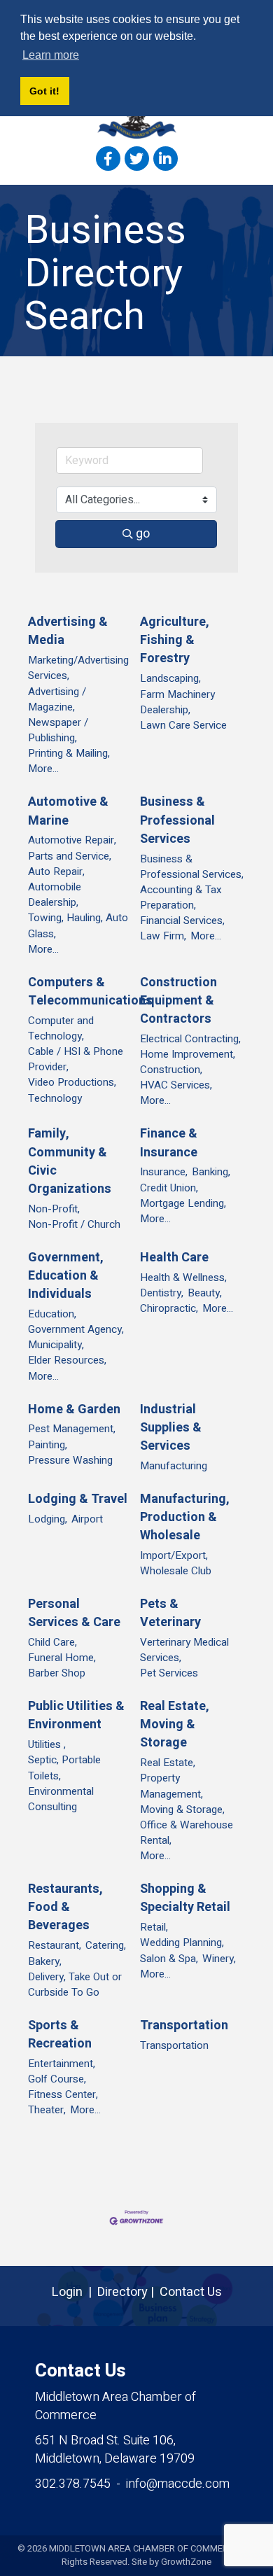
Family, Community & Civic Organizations (70, 1161)
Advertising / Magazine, (57, 699)
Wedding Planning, (182, 1942)
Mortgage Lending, (183, 1203)
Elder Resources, (67, 1360)
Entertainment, (62, 2064)
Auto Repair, (56, 871)
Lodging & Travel (78, 1499)
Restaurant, (55, 1945)
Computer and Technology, (61, 1028)
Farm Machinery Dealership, (177, 702)
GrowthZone (186, 2562)
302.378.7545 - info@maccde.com (132, 2484)
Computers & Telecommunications (90, 992)
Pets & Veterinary (170, 1613)
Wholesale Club (176, 1571)
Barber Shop (57, 1673)
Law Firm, (163, 936)
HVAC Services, (176, 1085)
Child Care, (52, 1642)
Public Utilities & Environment (76, 1716)
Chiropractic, (169, 1308)
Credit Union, (169, 1188)
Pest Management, (72, 1429)
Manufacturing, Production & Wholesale (185, 1518)
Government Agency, (76, 1329)
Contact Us (191, 2292)
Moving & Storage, (182, 1809)
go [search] (143, 534)
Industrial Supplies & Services (171, 1428)
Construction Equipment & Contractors (178, 1001)
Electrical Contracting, (190, 1039)
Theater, (47, 2110)
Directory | (128, 2292)
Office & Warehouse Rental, (187, 1833)
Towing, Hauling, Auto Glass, (78, 925)
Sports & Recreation (60, 2035)
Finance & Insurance (169, 1143)
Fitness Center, (63, 2094)
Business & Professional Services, (192, 867)
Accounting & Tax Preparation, (181, 897)
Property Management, (171, 1786)
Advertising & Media (68, 631)
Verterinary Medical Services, (184, 1650)
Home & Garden (74, 1410)
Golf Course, (57, 2079)
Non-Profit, (54, 1209)
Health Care (174, 1258)
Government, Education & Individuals (66, 1276)
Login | (75, 2292)
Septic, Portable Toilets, (64, 1767)
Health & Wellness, (183, 1277)
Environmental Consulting (61, 1799)
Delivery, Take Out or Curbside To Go (75, 1984)
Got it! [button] (44, 91)
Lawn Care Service (183, 725)
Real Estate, (168, 1763)
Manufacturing (174, 1466)
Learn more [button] (51, 55)
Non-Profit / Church (74, 1224)
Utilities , (47, 1744)
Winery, (219, 1959)
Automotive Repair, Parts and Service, (72, 848)
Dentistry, (162, 1293)
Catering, (106, 1945)
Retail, (154, 1927)
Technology (55, 1098)
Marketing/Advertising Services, (78, 668)
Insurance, (164, 1172)
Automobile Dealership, (55, 895)
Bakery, (45, 1961)
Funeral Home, (62, 1658)
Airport (87, 1519)
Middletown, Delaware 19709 (115, 2450)
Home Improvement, (188, 1054)
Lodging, (48, 1519)
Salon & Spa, (169, 1959)
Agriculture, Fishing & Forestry (175, 640)
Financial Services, (182, 920)
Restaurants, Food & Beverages (65, 1907)
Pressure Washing (70, 1460)
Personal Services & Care (74, 1613)
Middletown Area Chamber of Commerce (115, 2406)
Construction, (171, 1070)
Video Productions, (72, 1082)
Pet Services (169, 1673)
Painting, (48, 1445)
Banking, (211, 1172)
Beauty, (205, 1293)
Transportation (184, 2026)
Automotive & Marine (68, 811)
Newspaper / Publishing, (58, 730)
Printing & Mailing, (69, 753)
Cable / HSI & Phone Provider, (76, 1059)
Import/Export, (174, 1555)
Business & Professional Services (177, 820)
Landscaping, (170, 678)
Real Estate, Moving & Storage (175, 1725)
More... (43, 769)
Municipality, (56, 1345)
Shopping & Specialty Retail (185, 1898)
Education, (52, 1314)
